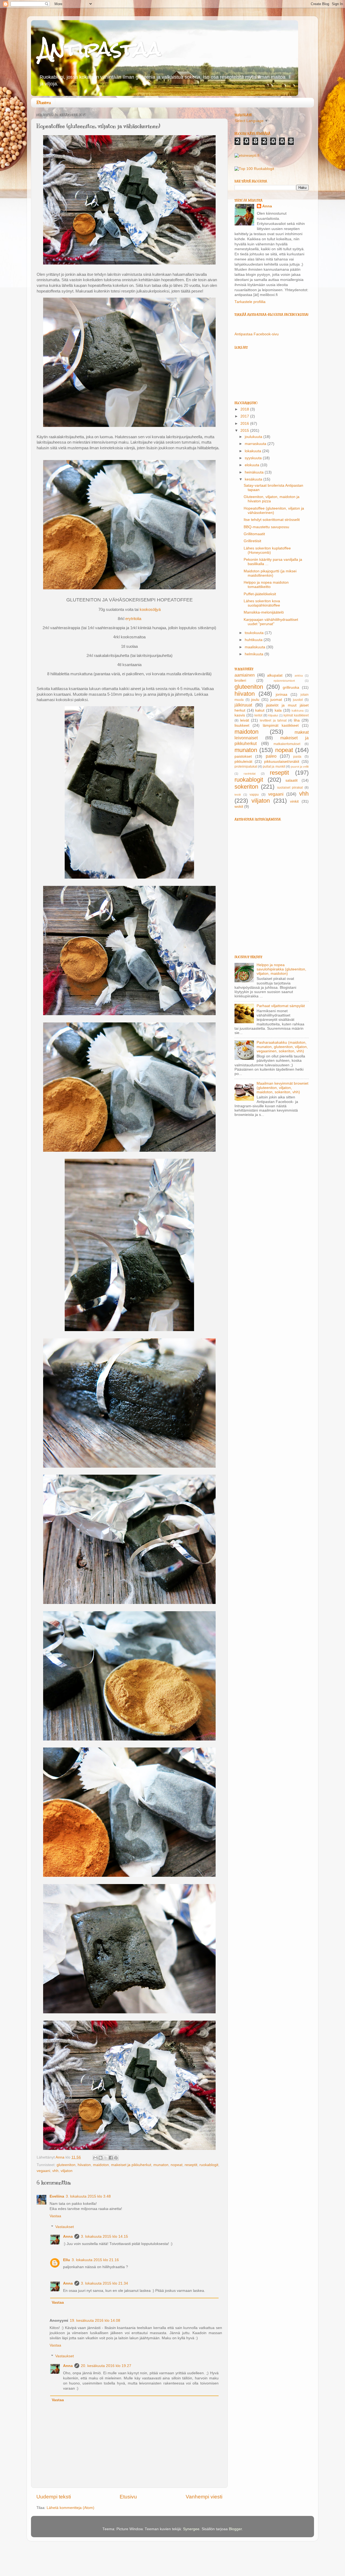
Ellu (67, 2260)
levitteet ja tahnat (273, 720)
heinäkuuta (255, 472)
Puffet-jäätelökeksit (260, 594)
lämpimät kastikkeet (281, 725)
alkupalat (275, 675)
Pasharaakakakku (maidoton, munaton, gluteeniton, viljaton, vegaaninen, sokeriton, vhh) (282, 1047)
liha (297, 720)
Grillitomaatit (254, 534)
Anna (68, 2236)
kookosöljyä (150, 610)
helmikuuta (255, 654)
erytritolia (133, 619)
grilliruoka (291, 687)
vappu (254, 795)
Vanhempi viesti (204, 2497)
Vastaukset (65, 2227)
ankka (299, 676)
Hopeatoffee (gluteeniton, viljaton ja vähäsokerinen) (274, 511)
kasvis (240, 715)
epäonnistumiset (284, 681)
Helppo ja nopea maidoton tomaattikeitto (266, 585)
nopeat (177, 2165)
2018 (245, 409)
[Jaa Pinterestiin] (116, 2158)
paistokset (243, 756)
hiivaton (84, 2165)
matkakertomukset (287, 744)
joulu (255, 700)
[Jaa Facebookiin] (111, 2158)
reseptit (191, 2165)
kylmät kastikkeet (296, 715)
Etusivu (44, 103)
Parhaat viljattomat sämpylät (281, 1006)
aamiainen (245, 675)
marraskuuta (256, 444)
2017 (245, 416)
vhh (55, 2171)
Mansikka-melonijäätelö (264, 612)
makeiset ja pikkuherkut (131, 2165)
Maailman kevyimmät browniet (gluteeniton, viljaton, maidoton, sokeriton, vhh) (282, 1088)
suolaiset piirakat (290, 788)
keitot (258, 715)
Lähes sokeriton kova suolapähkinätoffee (262, 603)
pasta (297, 757)
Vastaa (55, 2216)
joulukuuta (254, 437)
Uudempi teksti (54, 2497)
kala (278, 710)
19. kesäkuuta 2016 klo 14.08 (95, 2321)
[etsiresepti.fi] (247, 156)
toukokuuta (255, 633)
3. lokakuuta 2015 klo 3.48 (88, 2196)
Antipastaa (100, 49)
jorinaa (282, 695)
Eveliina (57, 2196)
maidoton (101, 2165)
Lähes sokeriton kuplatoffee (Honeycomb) (267, 550)
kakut (260, 710)
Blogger (235, 2529)
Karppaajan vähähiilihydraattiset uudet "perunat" (271, 622)
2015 (245, 431)
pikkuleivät (243, 762)
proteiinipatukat (246, 767)
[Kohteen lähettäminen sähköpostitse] (95, 2158)
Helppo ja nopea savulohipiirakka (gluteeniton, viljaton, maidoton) (281, 969)
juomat (276, 700)
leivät (245, 720)
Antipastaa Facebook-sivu (257, 334)
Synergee (191, 2529)
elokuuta (253, 465)
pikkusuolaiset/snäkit (282, 762)
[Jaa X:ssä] (106, 2158)
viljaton (67, 2171)
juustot (298, 700)
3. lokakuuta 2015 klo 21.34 (104, 2283)
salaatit (291, 780)
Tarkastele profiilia (250, 302)
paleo (271, 756)
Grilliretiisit (252, 541)
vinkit (294, 801)
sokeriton (246, 787)
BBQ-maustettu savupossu (266, 527)
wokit (239, 807)
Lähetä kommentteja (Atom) (70, 2508)
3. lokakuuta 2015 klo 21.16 (95, 2260)
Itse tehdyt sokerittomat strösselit (272, 520)
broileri (240, 680)
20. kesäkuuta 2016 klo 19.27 (106, 2366)
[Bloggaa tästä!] (101, 2158)
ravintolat (250, 774)
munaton (161, 2165)
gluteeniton (66, 2165)
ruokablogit (209, 2165)
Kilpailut (273, 715)
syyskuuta (254, 458)
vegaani (43, 2171)
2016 (245, 424)
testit (238, 795)
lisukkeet (242, 725)
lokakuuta (253, 451)
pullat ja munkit (274, 767)
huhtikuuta (254, 640)
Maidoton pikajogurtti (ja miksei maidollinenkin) (270, 573)
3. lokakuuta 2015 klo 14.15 (104, 2236)
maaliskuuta (256, 647)
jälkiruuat (243, 705)
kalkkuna (298, 711)
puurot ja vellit (300, 767)
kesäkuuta (254, 479)
